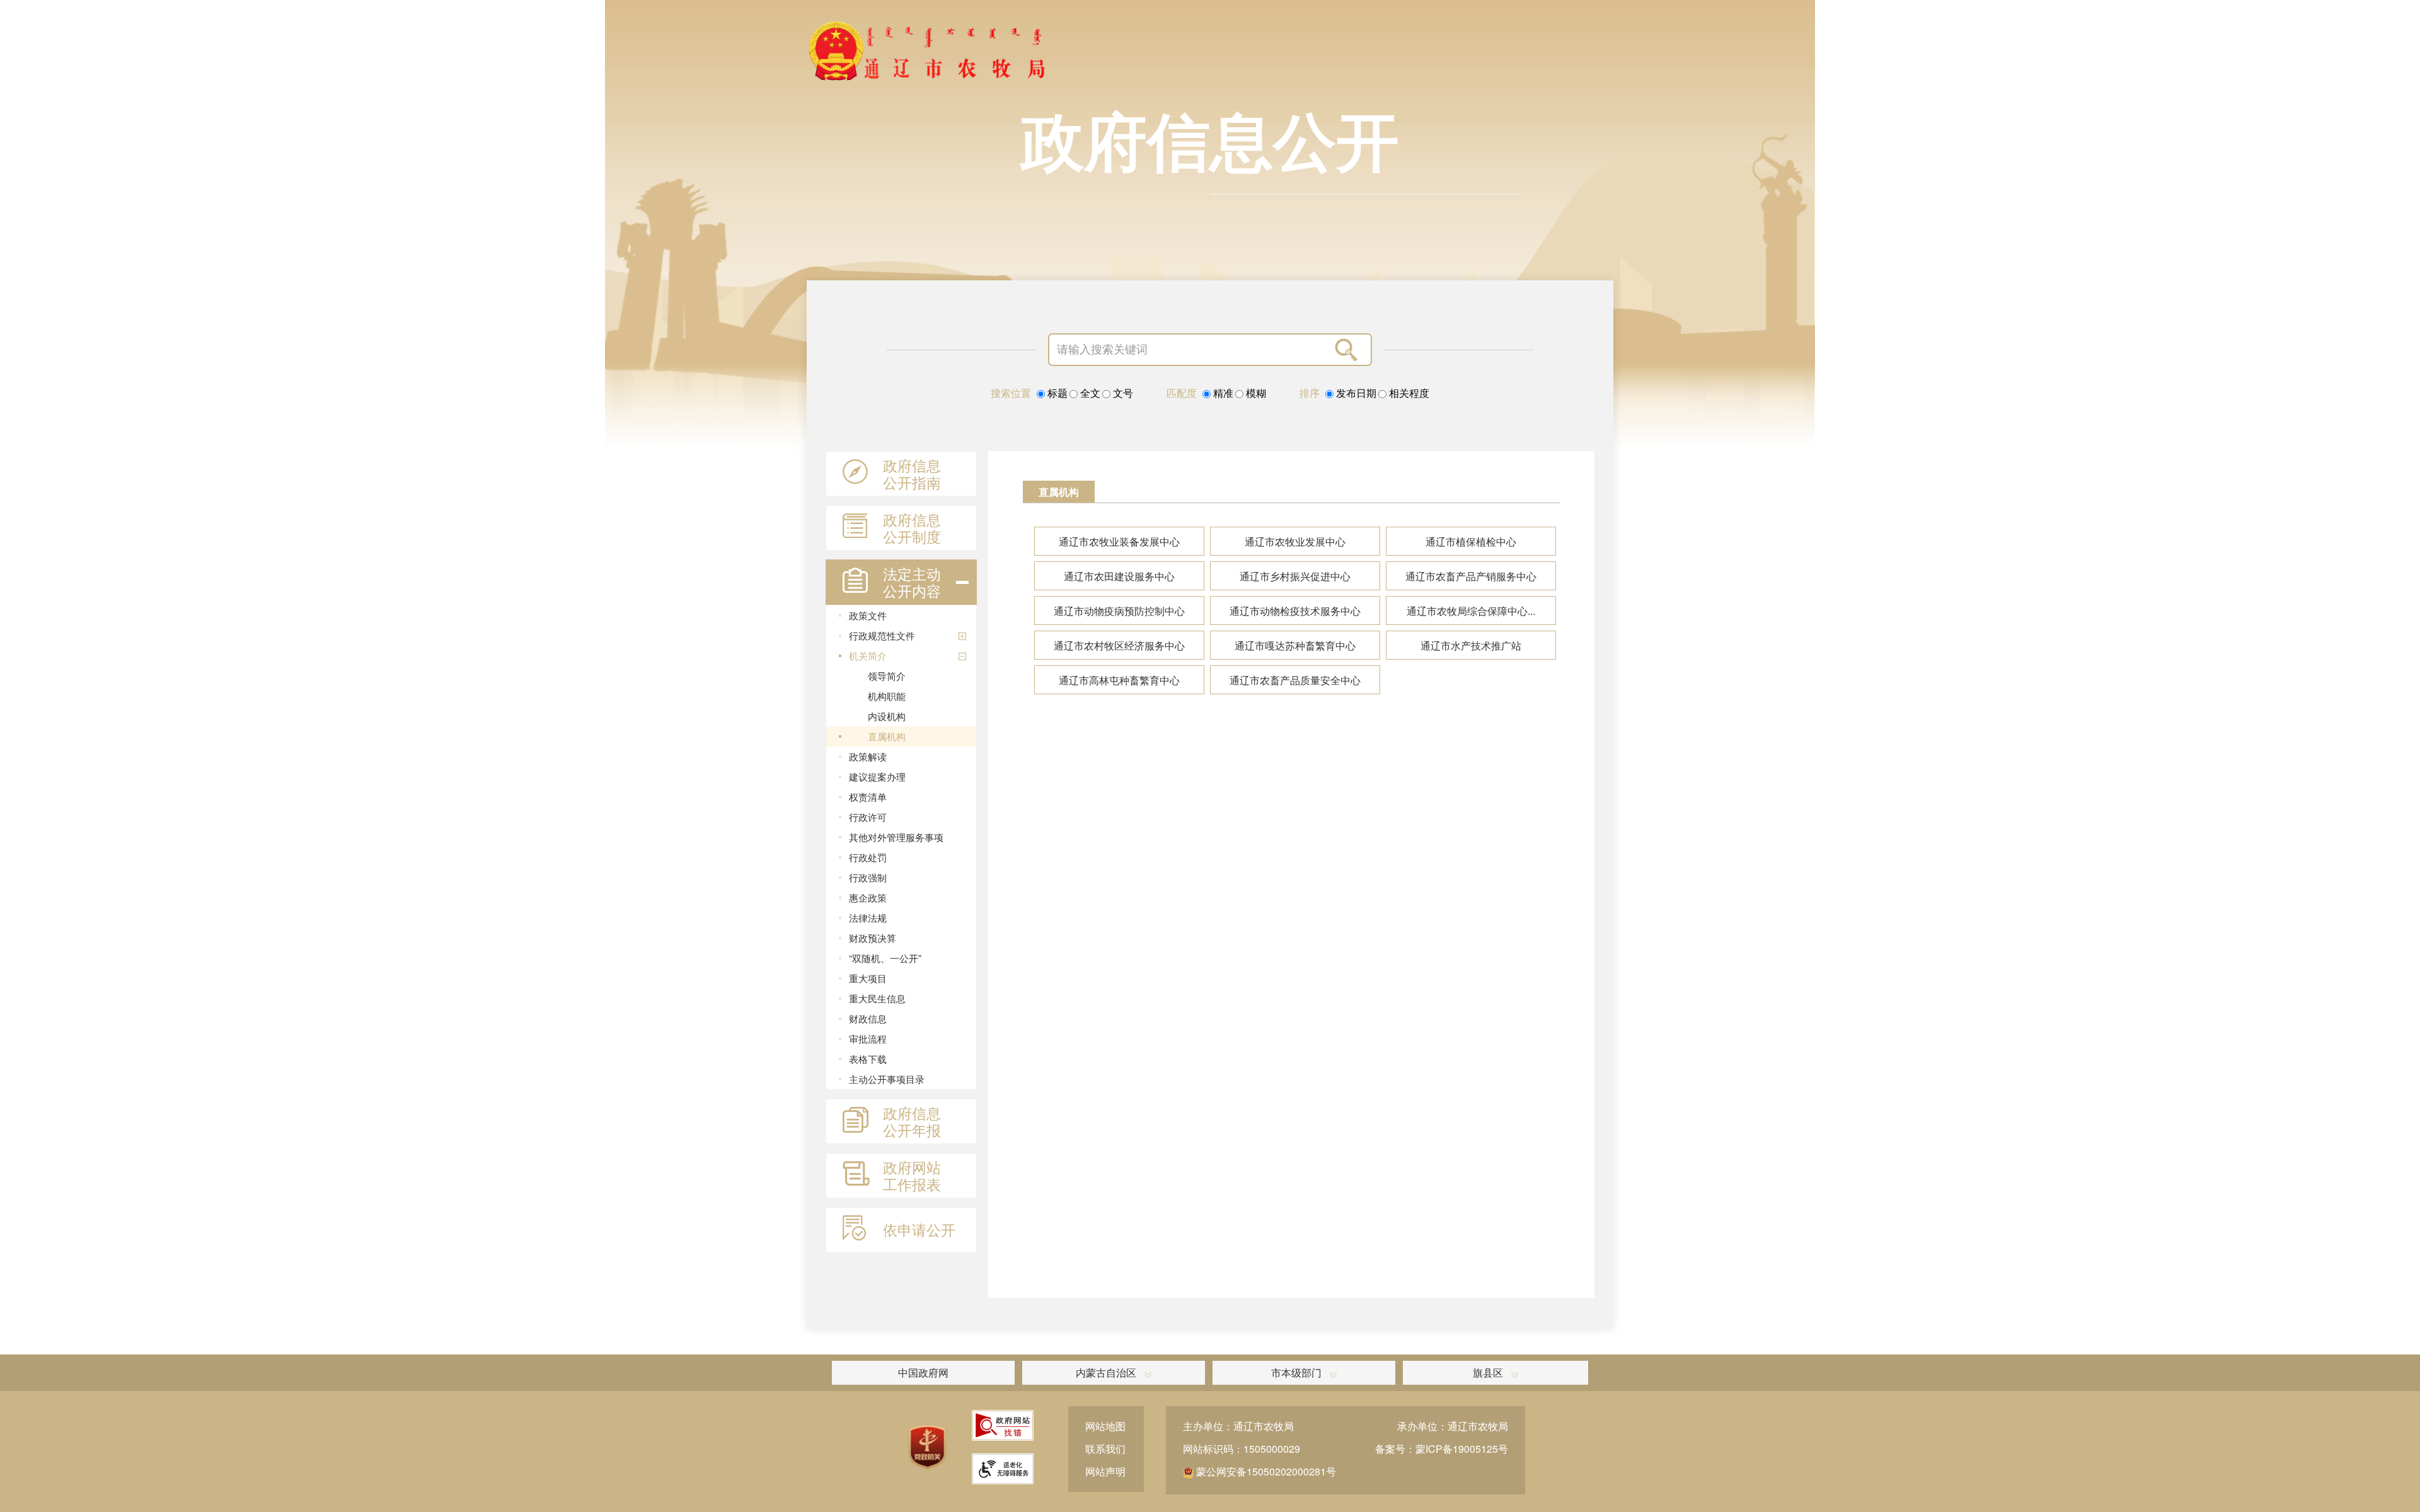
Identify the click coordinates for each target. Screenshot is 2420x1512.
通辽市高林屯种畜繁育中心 (1119, 680)
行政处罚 (868, 857)
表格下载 (868, 1059)
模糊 (1255, 393)
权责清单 (868, 797)
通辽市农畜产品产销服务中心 (1471, 576)
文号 (1122, 393)
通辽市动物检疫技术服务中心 (1295, 611)
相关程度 (1408, 393)
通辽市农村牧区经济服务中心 (1119, 645)
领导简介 (887, 676)
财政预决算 (873, 938)
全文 (1089, 393)
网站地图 (1105, 1426)
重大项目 (868, 978)
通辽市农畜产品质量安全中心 (1295, 680)
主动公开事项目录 (887, 1079)
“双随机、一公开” (885, 958)
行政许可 (868, 817)
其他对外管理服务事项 (896, 837)
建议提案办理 (877, 776)
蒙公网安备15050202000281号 (1265, 1471)
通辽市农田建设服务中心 (1119, 576)
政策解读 (868, 756)
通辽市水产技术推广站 (1471, 645)
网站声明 (1105, 1471)
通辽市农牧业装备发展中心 (1119, 541)
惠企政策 (868, 897)
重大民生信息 (877, 998)
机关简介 (868, 656)
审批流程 (868, 1039)
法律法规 (868, 918)
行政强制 (868, 877)
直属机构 (887, 736)
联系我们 (1105, 1449)
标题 (1056, 393)
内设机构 (887, 716)
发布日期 (1355, 393)
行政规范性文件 (882, 635)
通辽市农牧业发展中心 (1295, 541)
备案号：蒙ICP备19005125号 (1442, 1449)
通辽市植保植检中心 (1471, 541)
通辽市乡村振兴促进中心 (1295, 576)
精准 (1222, 393)
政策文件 (868, 615)
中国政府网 (923, 1372)
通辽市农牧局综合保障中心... (1471, 611)
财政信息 (868, 1018)
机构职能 (887, 696)
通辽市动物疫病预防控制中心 (1119, 611)
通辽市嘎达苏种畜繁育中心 (1295, 645)
